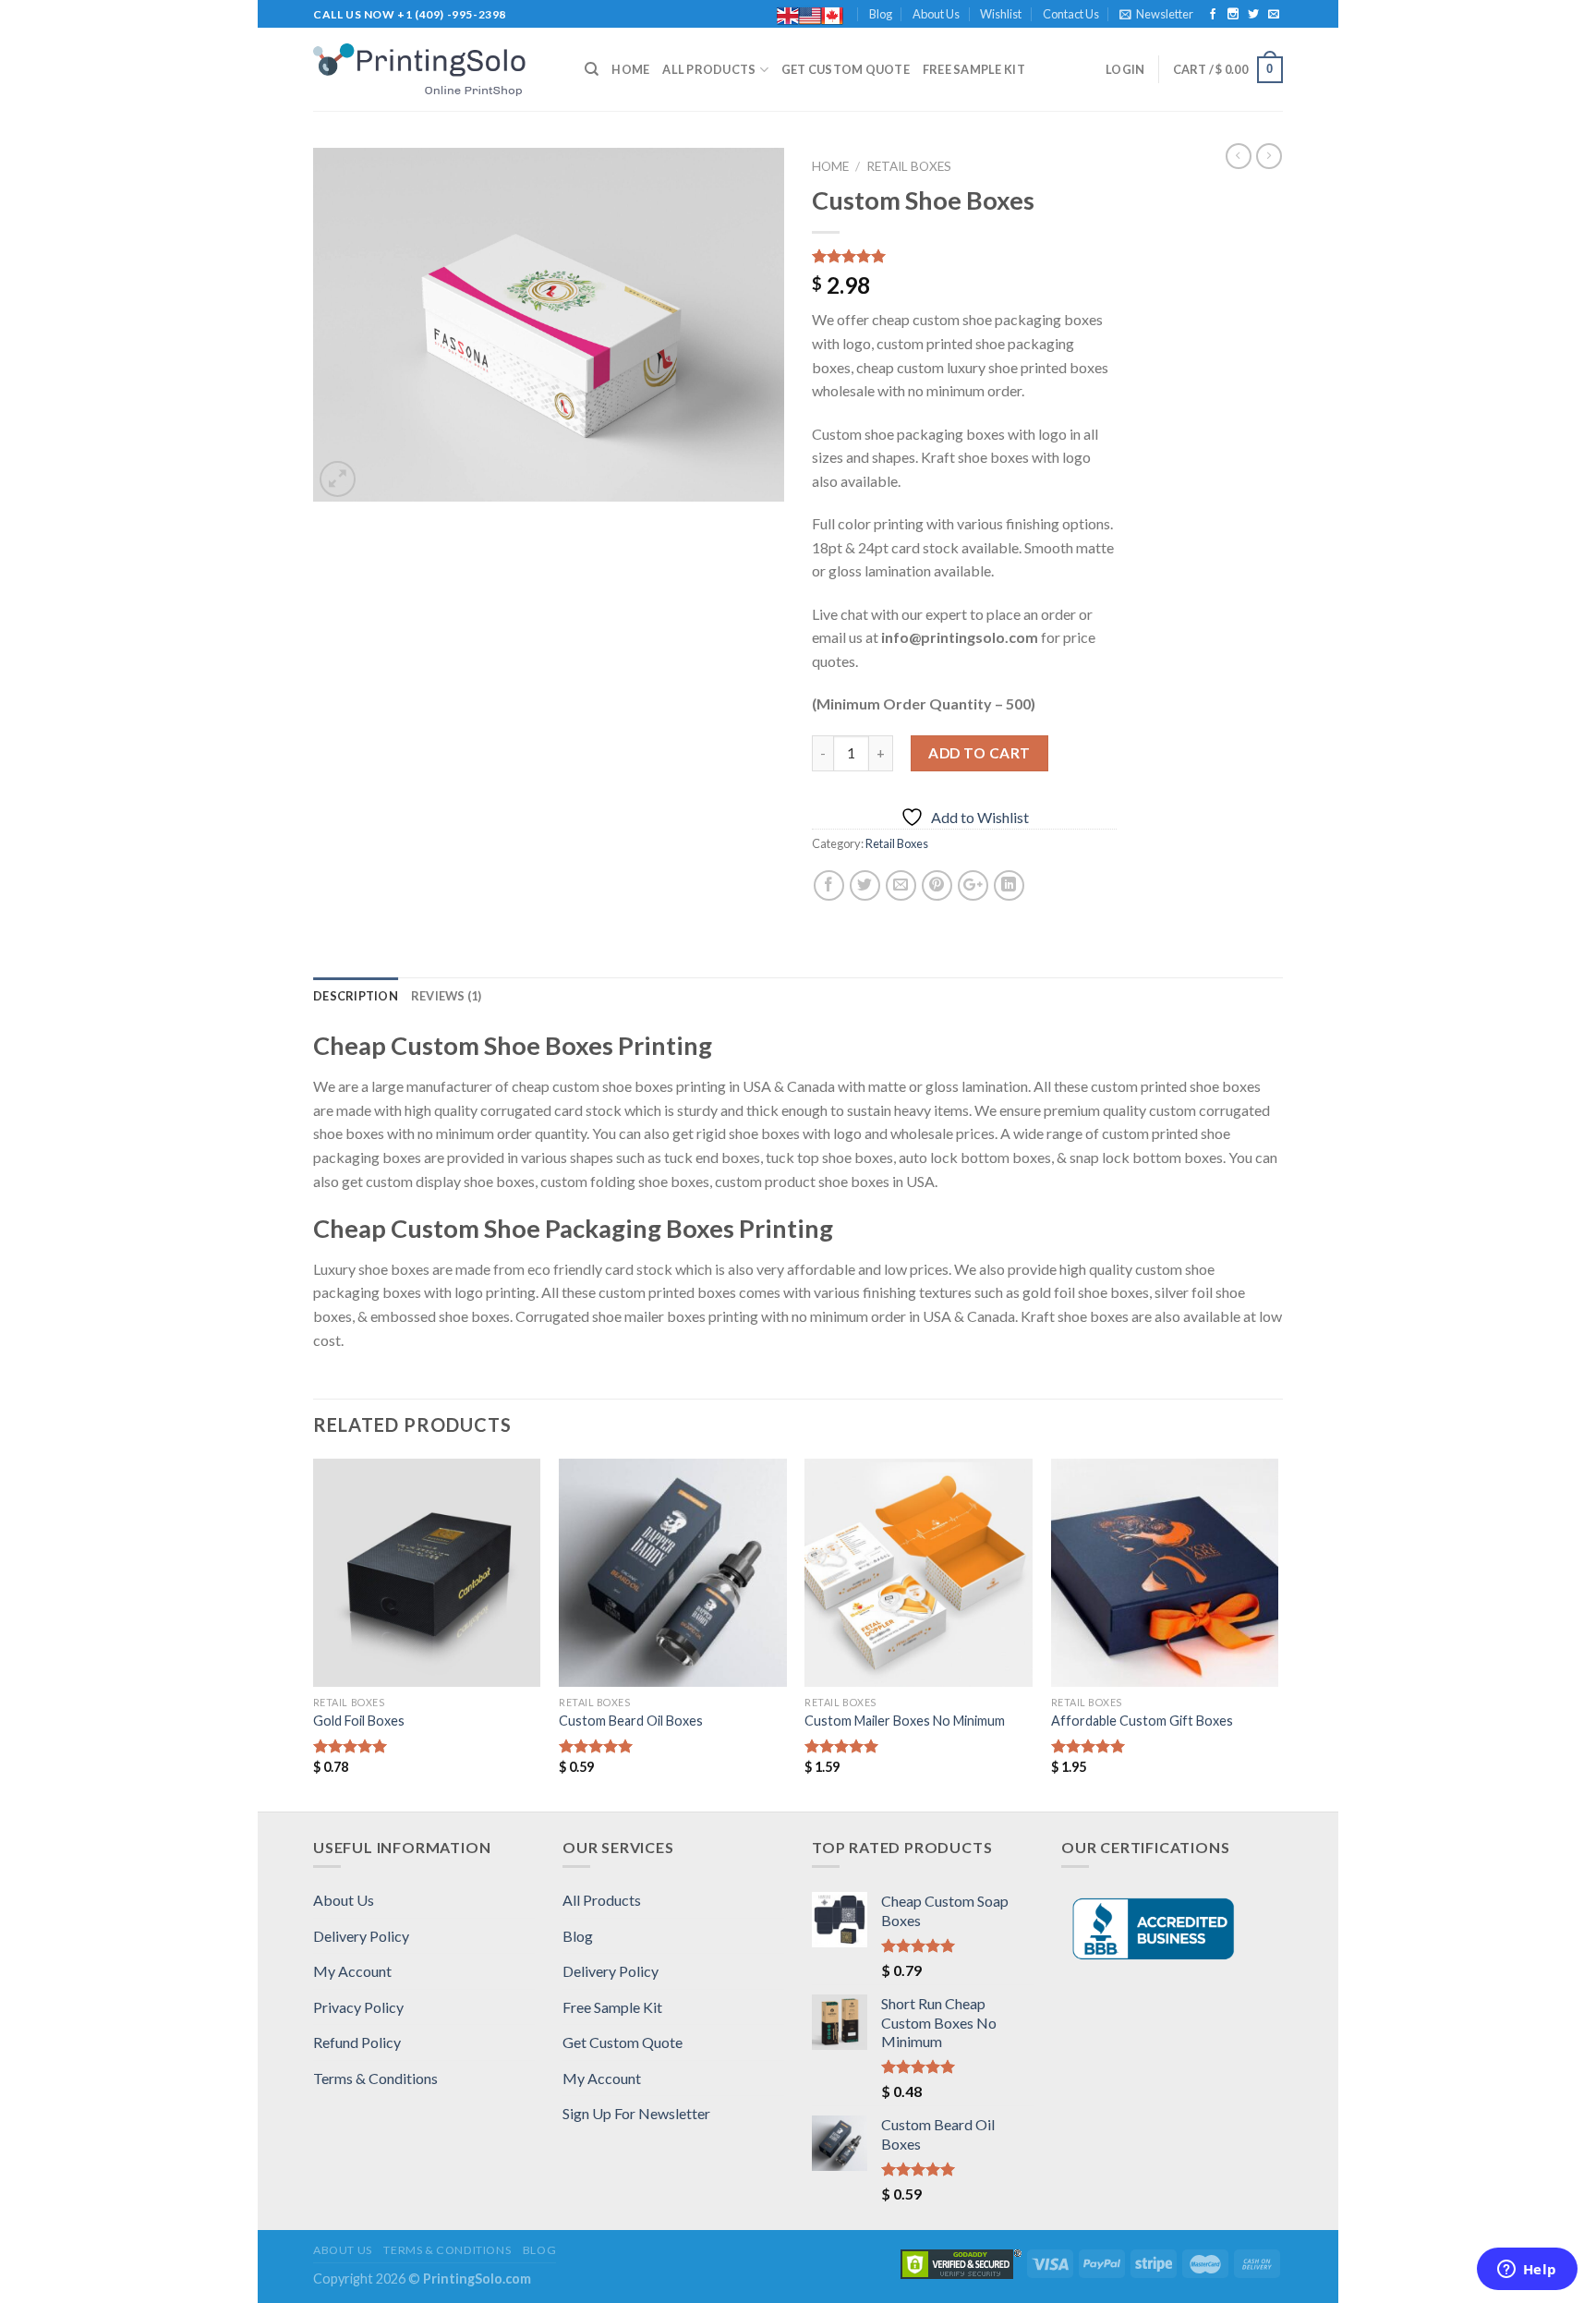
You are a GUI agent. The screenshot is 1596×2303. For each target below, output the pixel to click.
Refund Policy (357, 2042)
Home (630, 69)
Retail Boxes (909, 166)
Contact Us (1071, 14)
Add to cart (979, 753)
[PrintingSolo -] (435, 70)
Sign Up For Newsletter (636, 2113)
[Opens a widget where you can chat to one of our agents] (1527, 2271)
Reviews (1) (447, 996)
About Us (936, 14)
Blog (881, 14)
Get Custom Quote (846, 69)
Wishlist (1001, 14)
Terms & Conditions (375, 2078)
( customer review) (875, 257)
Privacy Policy (358, 2007)
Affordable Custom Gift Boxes (1142, 1721)
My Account (352, 1971)
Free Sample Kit (974, 69)
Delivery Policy (361, 1936)
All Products (709, 69)
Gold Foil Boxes (359, 1721)
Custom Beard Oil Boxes (631, 1721)
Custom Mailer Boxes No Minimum (905, 1721)
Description (356, 996)
